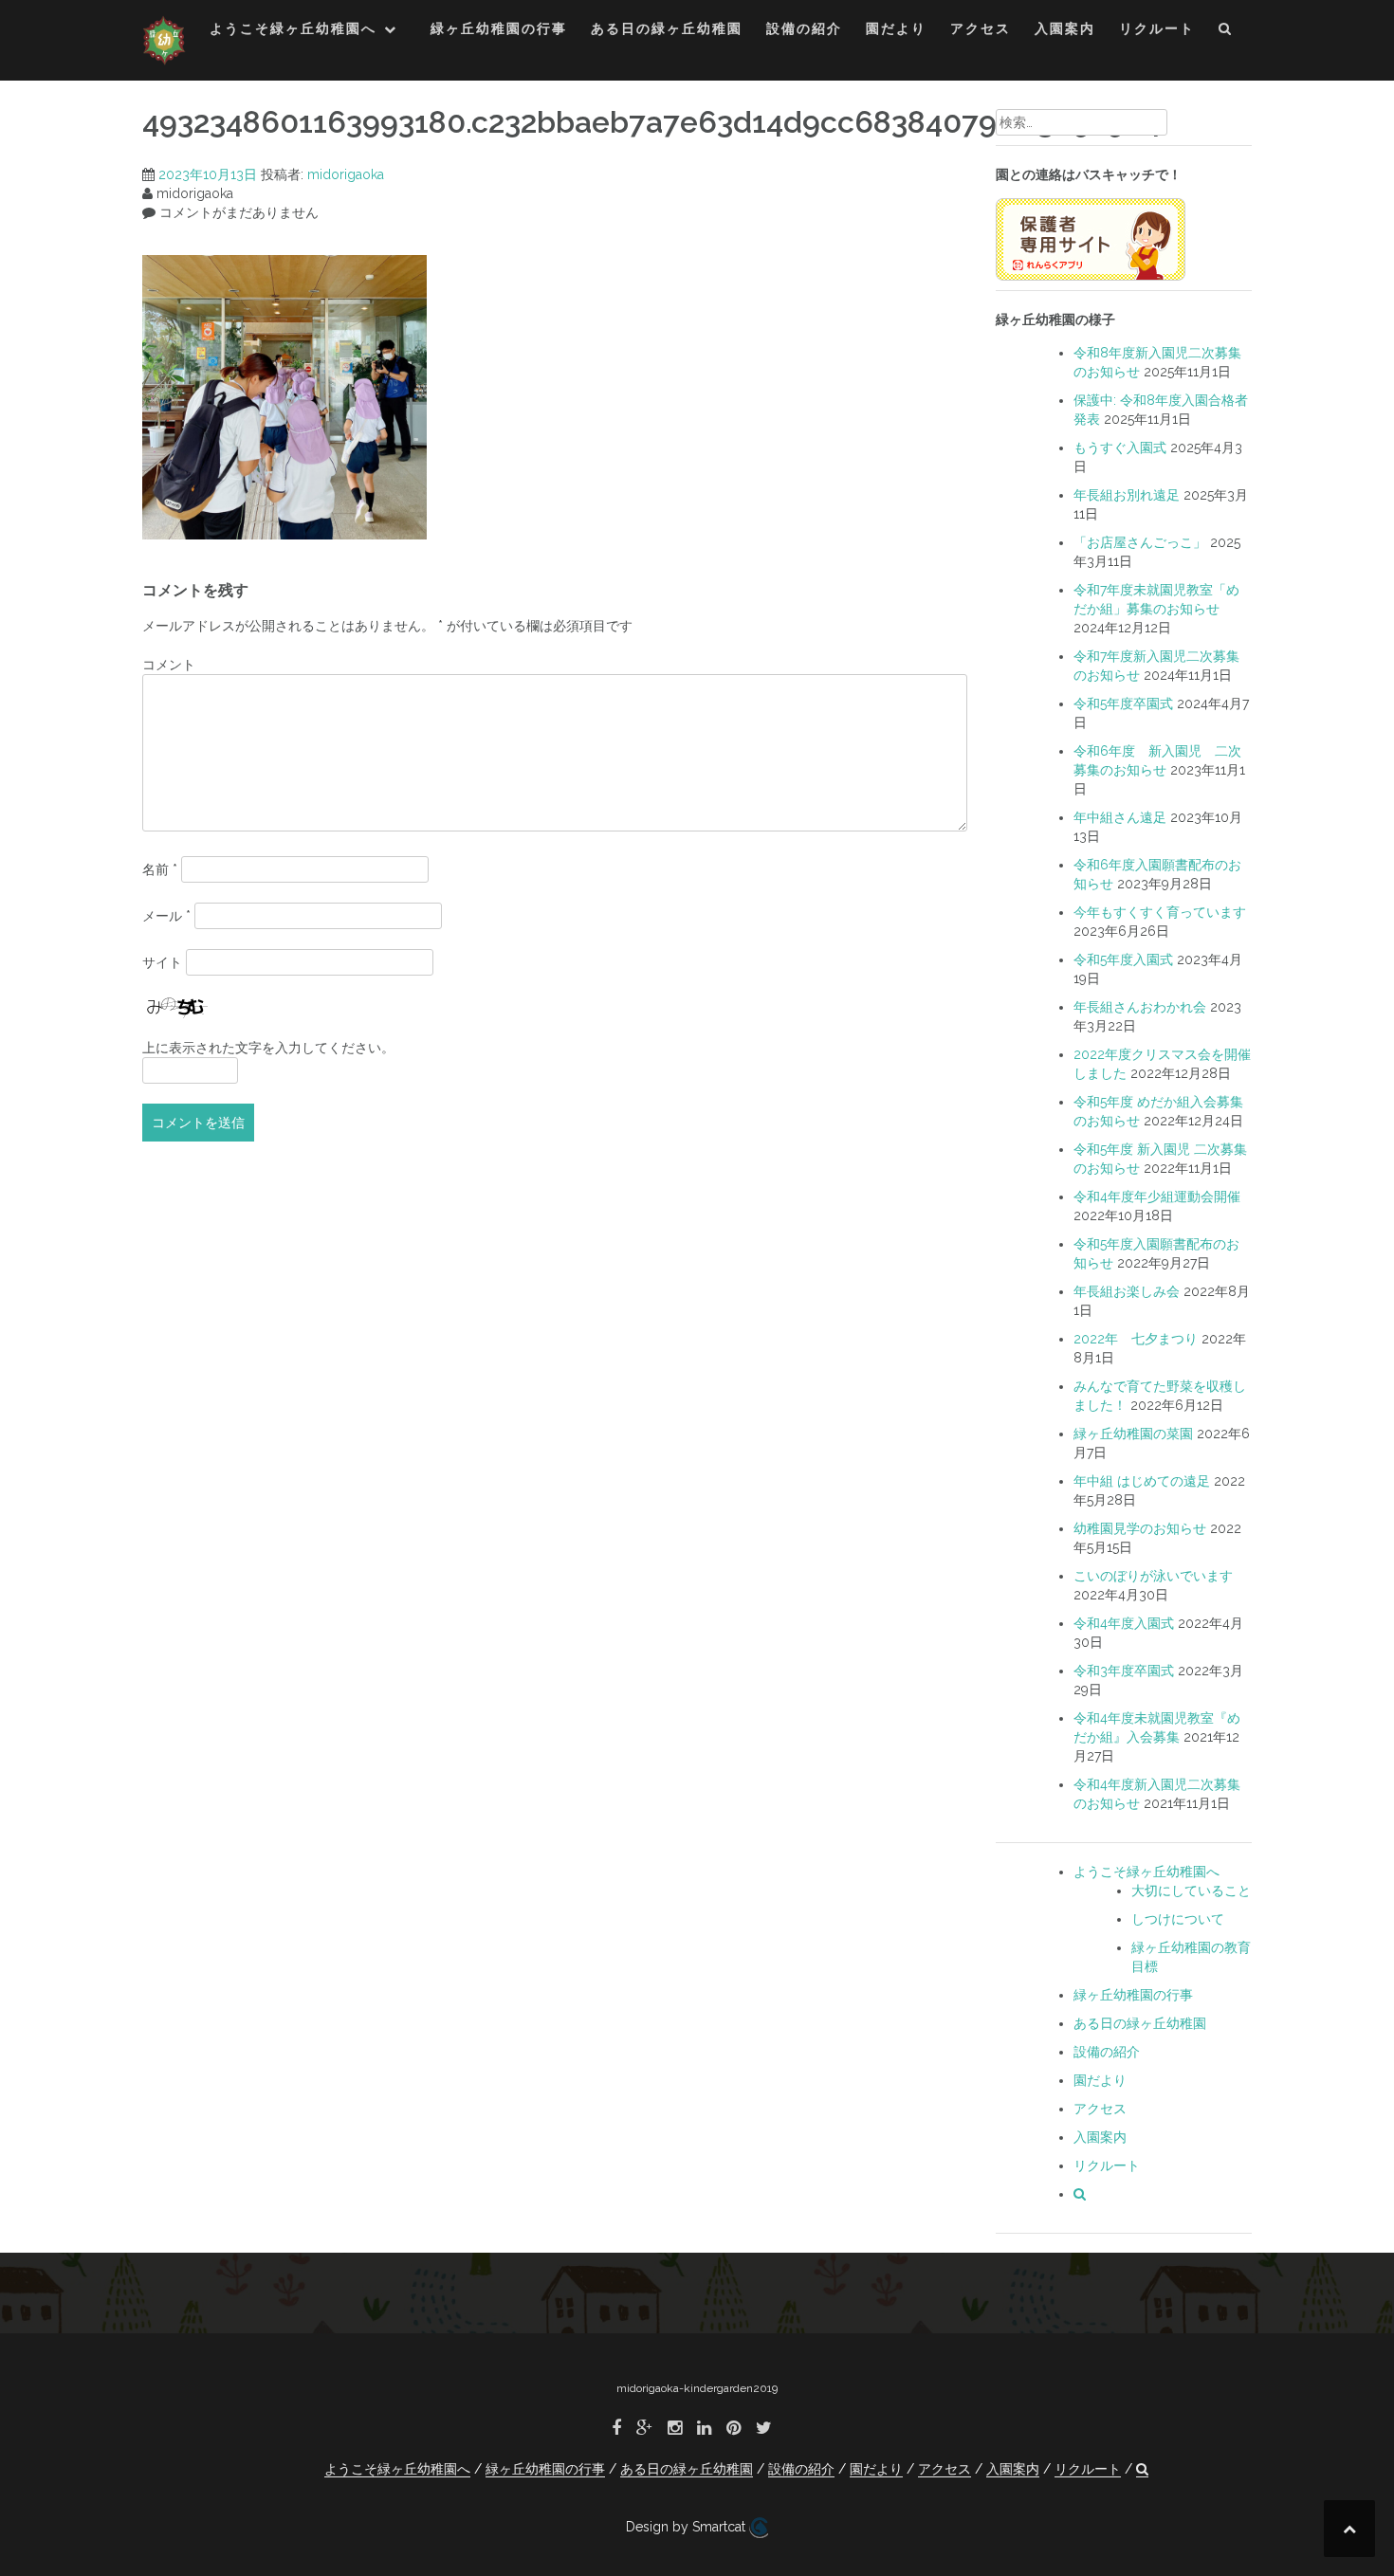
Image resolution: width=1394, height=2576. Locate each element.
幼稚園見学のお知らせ (1140, 1528)
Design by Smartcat (688, 2527)
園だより (896, 28)
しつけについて (1178, 1919)
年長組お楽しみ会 (1127, 1291)
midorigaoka (346, 174)
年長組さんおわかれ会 (1140, 1007)
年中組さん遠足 (1120, 817)
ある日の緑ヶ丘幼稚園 (667, 28)
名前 (160, 869)
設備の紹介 (804, 28)
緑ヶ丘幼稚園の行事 (499, 28)
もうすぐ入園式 (1120, 448)
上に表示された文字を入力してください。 (268, 1048)
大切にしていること (1191, 1891)
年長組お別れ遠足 (1127, 495)
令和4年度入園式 (1124, 1623)
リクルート (1157, 28)
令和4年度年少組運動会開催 (1157, 1197)
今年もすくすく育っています (1160, 912)
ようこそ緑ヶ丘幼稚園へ (293, 28)
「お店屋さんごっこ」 (1140, 542)
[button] (1226, 32)
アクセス (981, 28)
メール (166, 916)
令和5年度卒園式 (1123, 703)
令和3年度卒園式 (1124, 1671)
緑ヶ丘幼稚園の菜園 (1133, 1434)
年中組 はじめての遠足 (1142, 1481)
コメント (169, 665)
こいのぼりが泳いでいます (1153, 1576)
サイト (162, 962)
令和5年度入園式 (1123, 959)
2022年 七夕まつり (1136, 1339)
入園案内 (1065, 28)
